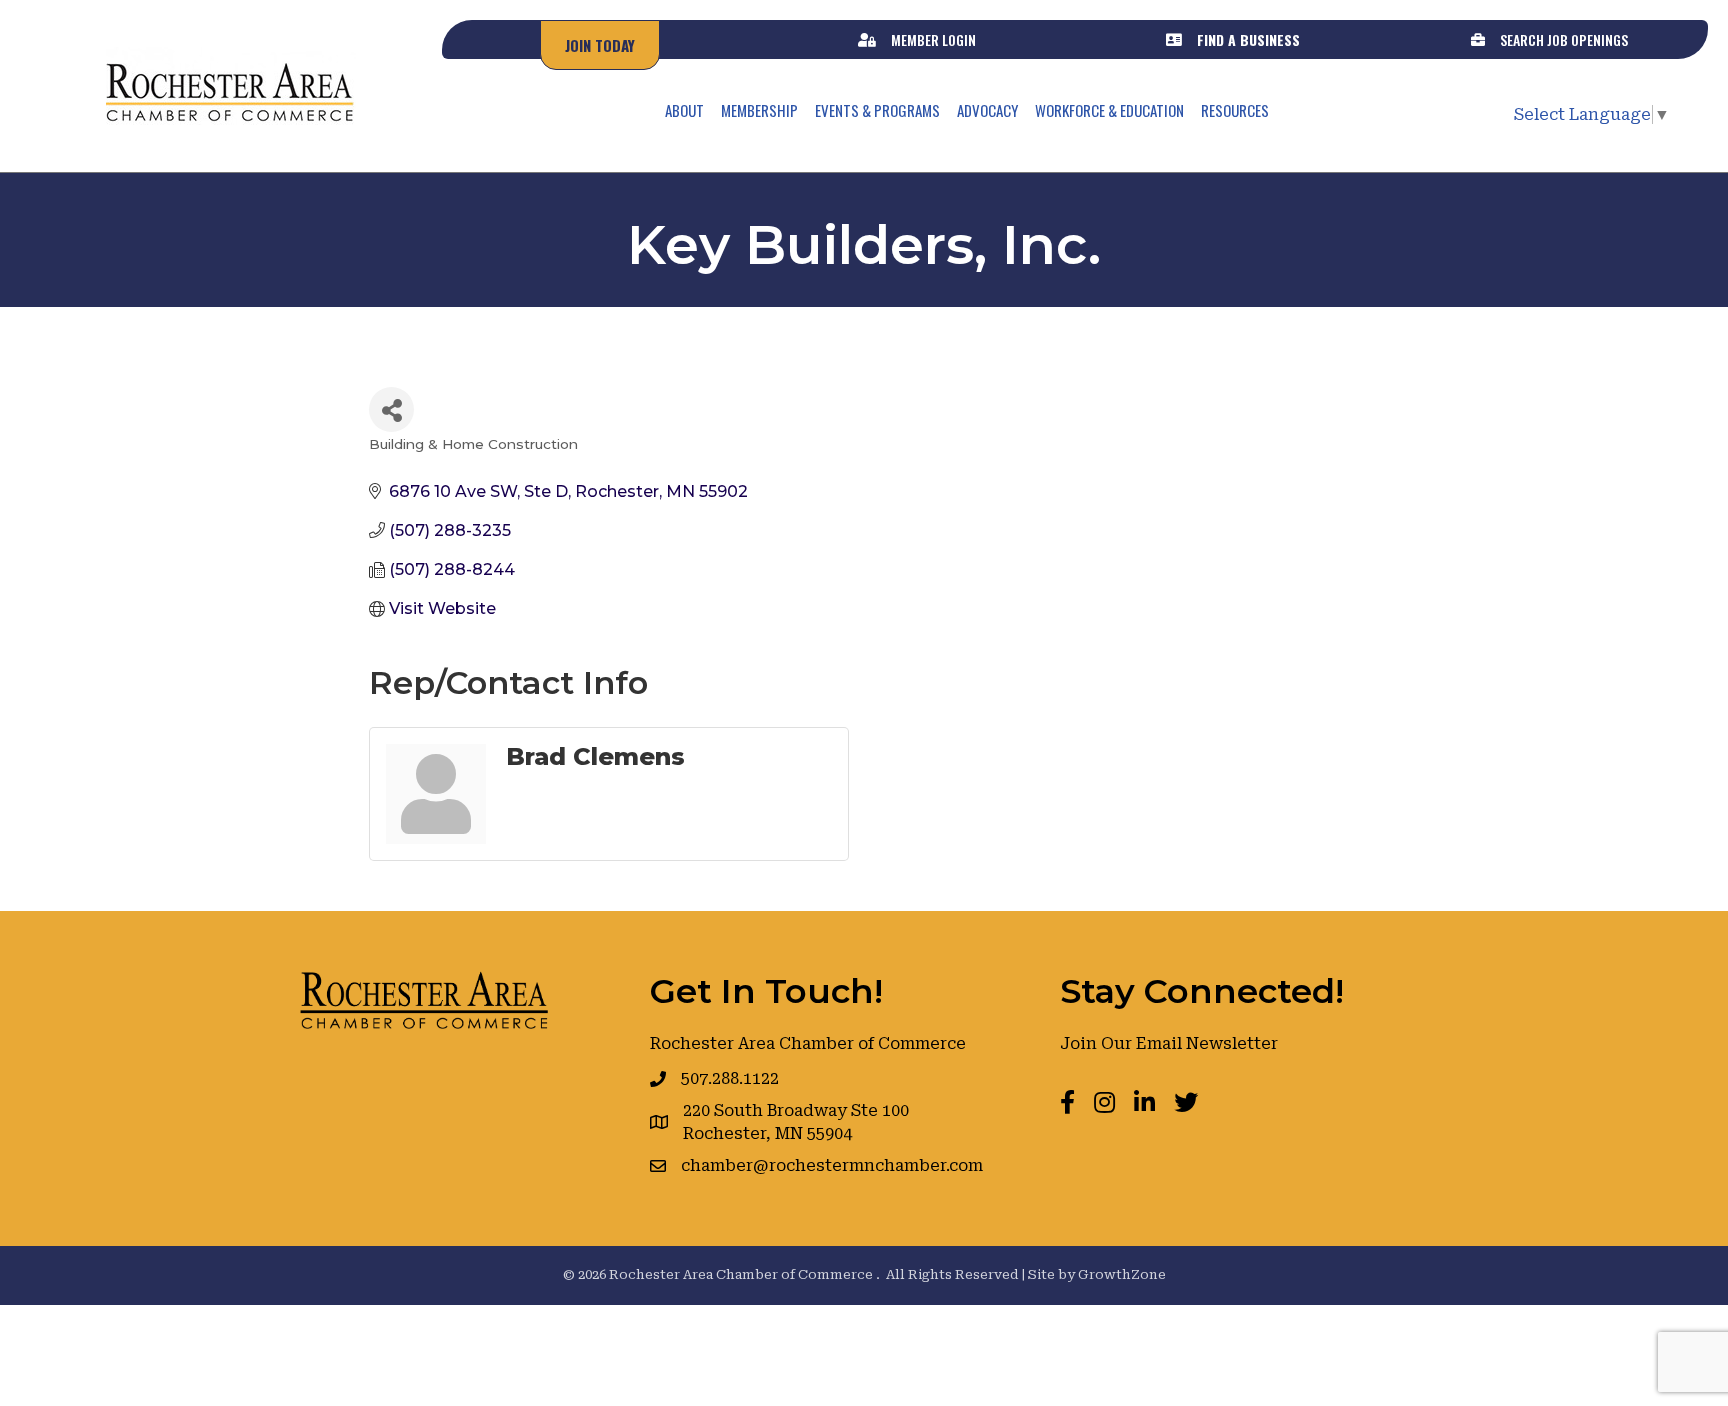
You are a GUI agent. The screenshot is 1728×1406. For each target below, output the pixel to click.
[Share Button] (391, 409)
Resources (1235, 110)
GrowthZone (1122, 1274)
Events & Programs (877, 110)
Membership (759, 110)
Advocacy (987, 110)
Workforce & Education (1109, 110)
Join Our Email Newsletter (1169, 1043)
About (684, 110)
